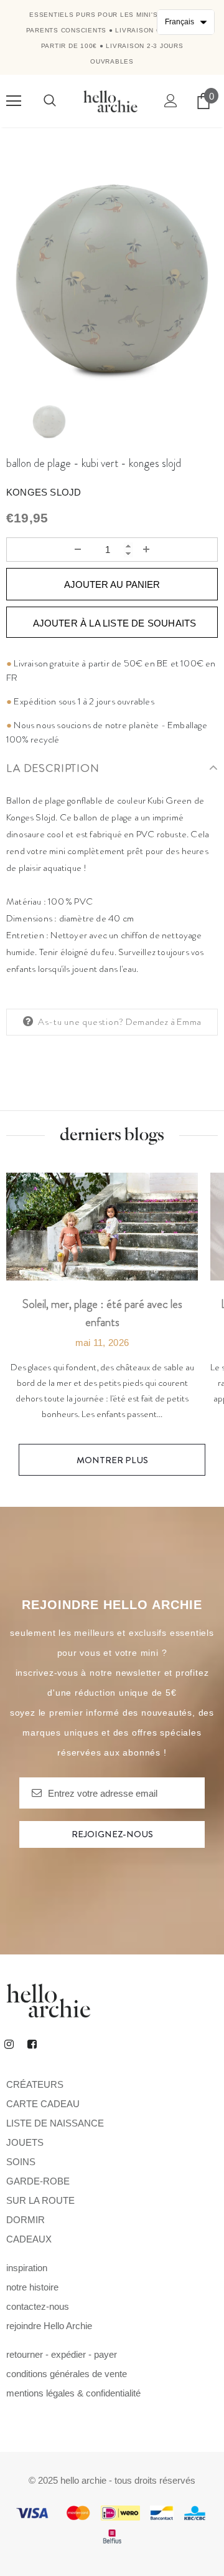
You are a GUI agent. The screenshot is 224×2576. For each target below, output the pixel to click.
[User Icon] (171, 101)
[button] (186, 22)
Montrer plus (112, 1460)
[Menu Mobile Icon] (14, 101)
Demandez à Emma (163, 1022)
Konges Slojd (44, 492)
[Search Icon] (50, 101)
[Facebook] (32, 2044)
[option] (112, 279)
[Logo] (110, 101)
